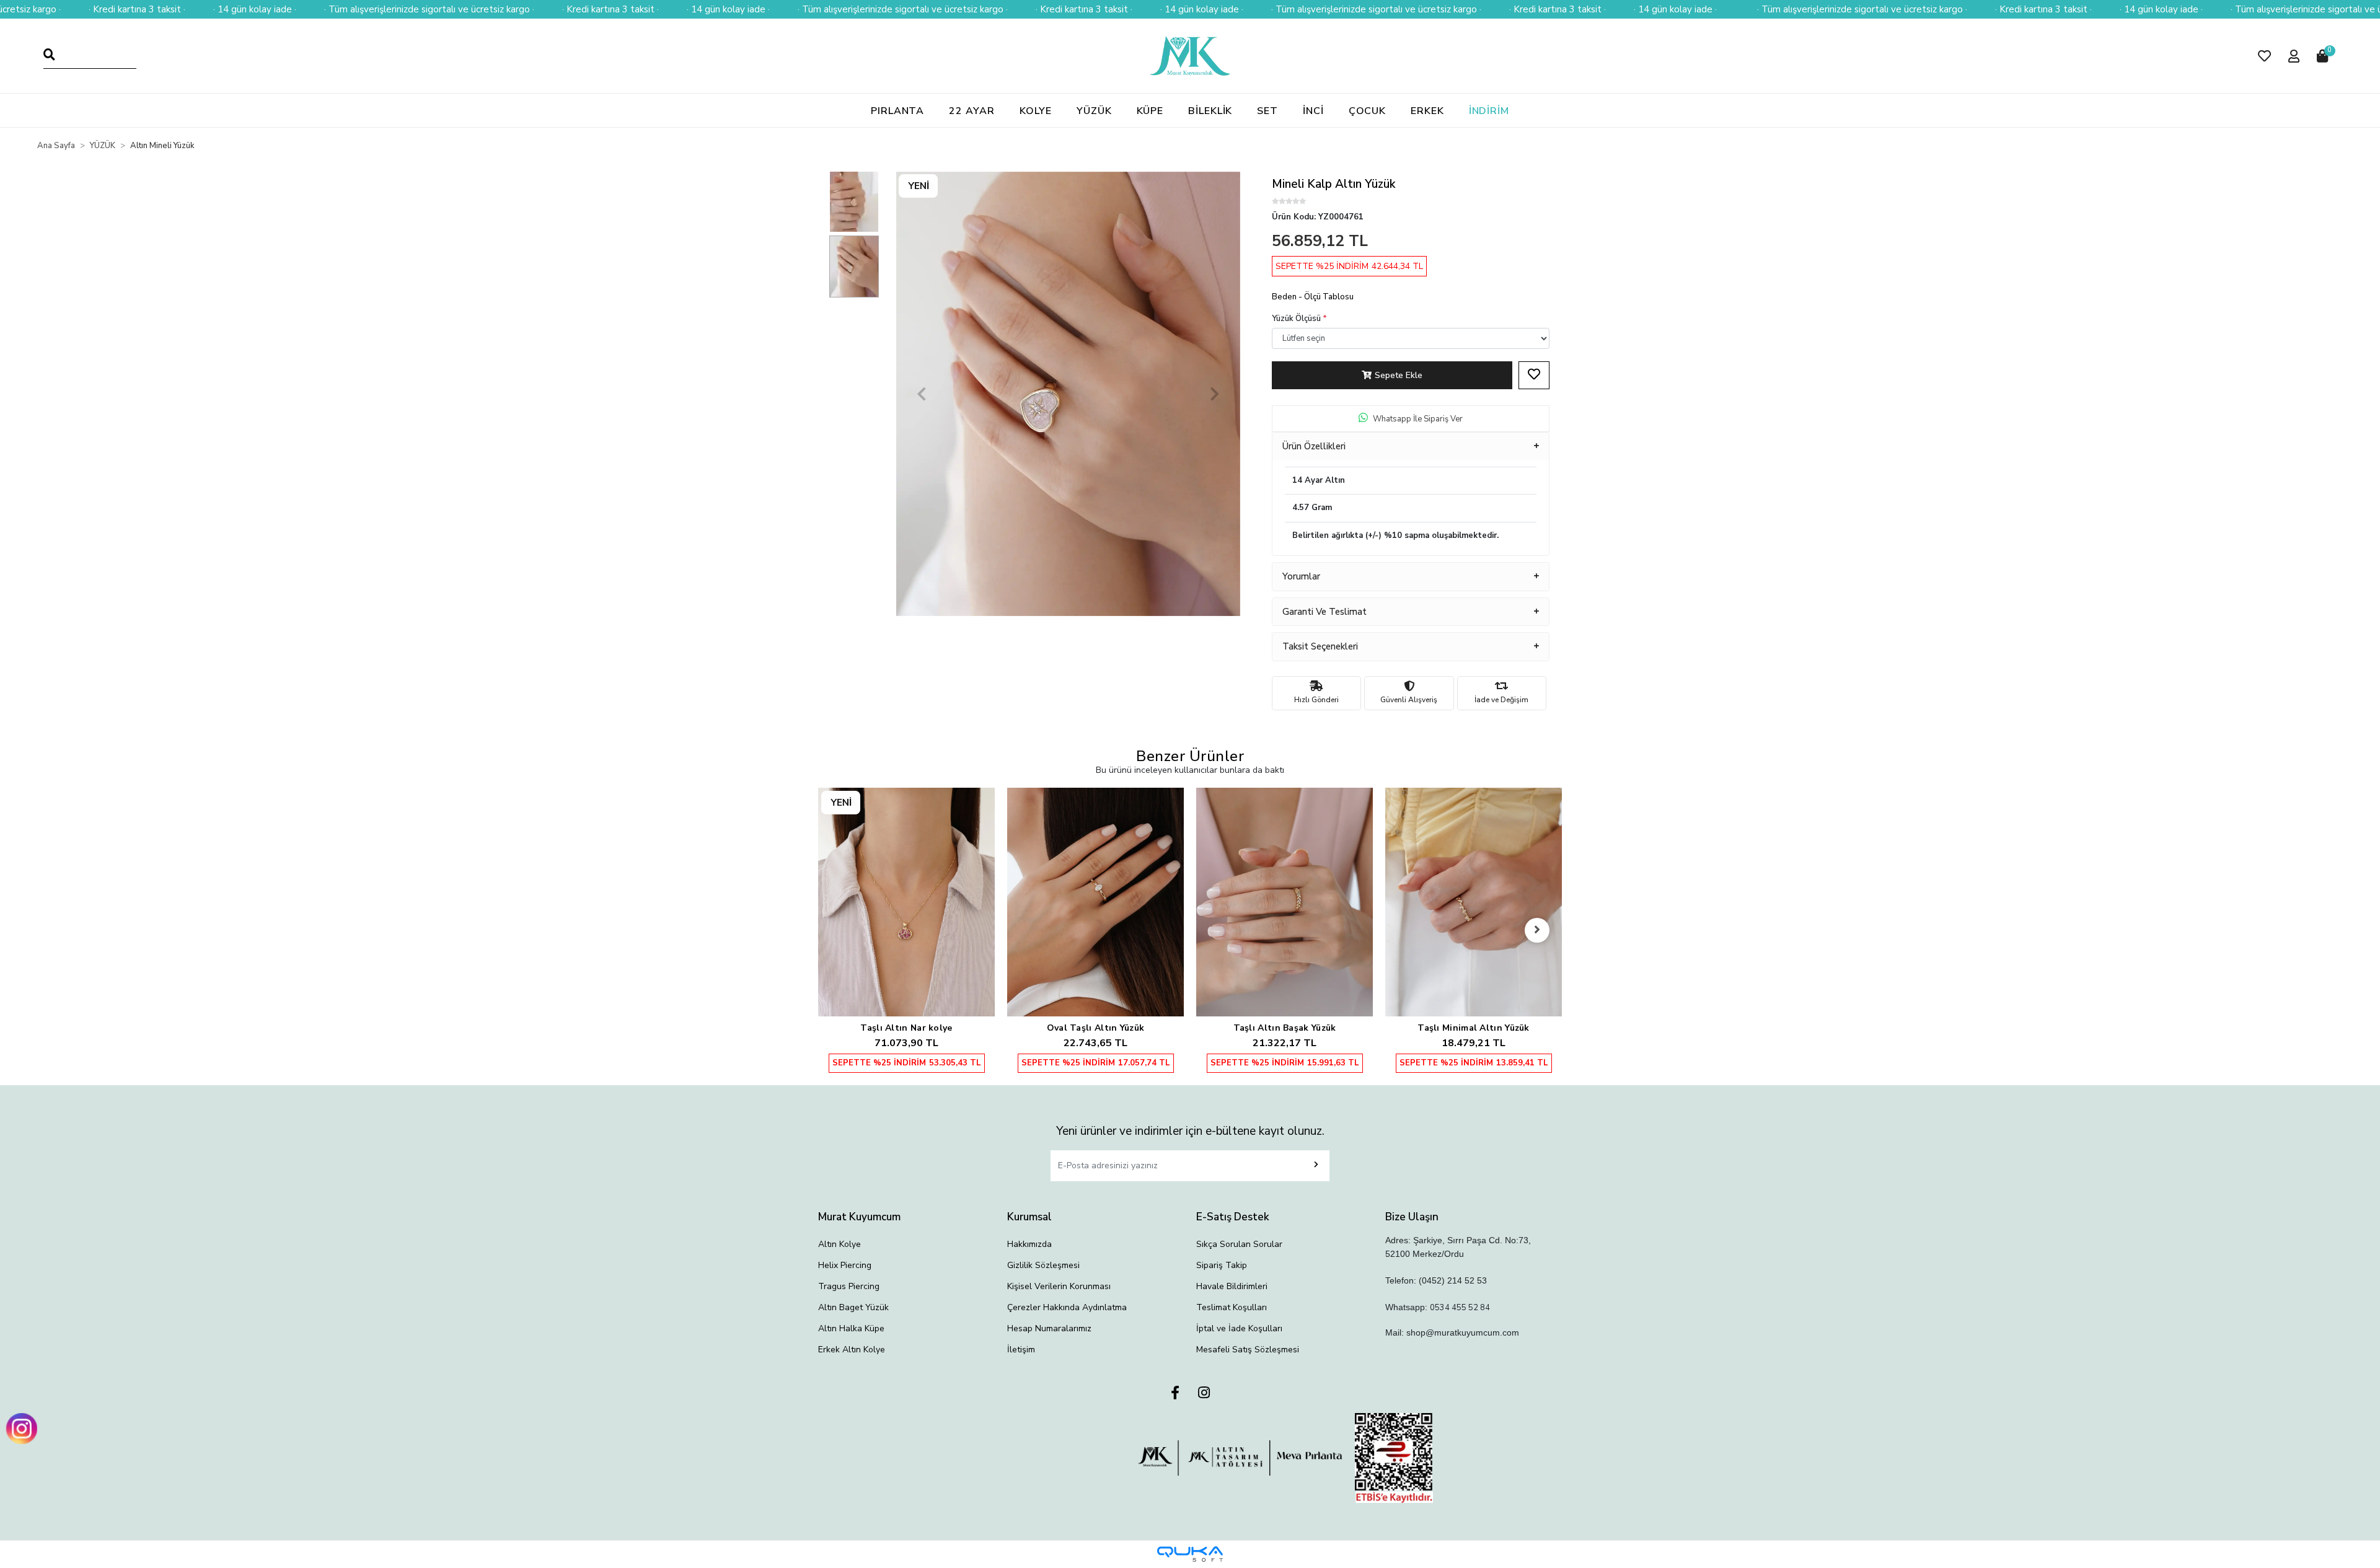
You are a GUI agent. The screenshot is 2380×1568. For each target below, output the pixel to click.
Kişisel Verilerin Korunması (1059, 1286)
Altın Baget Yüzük (853, 1307)
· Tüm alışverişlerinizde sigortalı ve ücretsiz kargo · (429, 9)
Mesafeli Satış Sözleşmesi (1248, 1350)
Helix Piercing (845, 1265)
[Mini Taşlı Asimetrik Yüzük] (1474, 876)
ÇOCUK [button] (1368, 111)
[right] (1537, 930)
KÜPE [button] (1150, 111)
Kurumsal (1029, 1217)
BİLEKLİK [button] (1210, 111)
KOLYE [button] (1036, 111)
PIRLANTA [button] (897, 111)
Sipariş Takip (1222, 1265)
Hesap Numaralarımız (1049, 1328)
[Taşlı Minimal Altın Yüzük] (1285, 902)
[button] (2264, 56)
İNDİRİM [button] (1489, 111)
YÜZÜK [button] (1094, 111)
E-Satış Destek (1233, 1217)
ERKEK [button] (1427, 111)
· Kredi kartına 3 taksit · (137, 9)
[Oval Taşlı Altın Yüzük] (906, 902)
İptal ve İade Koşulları (1239, 1328)
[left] (843, 930)
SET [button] (1267, 111)
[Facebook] (1175, 1394)
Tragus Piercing (849, 1286)
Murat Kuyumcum (859, 1217)
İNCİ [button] (1313, 111)
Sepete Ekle (1399, 375)
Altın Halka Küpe (851, 1328)
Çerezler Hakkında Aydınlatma (1067, 1307)
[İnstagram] (1204, 1394)
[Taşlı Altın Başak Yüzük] (1095, 902)
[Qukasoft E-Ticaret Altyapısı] (1190, 1554)
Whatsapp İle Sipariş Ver (1418, 419)
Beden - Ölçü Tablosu (1313, 297)
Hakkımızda (1029, 1244)
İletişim (1021, 1350)
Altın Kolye (840, 1244)
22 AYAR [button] (972, 111)
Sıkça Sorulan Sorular (1239, 1244)
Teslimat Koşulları (1232, 1307)
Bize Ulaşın (1412, 1217)
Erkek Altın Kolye (852, 1350)
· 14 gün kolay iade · (255, 9)
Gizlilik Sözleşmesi (1043, 1265)
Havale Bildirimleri (1232, 1286)
